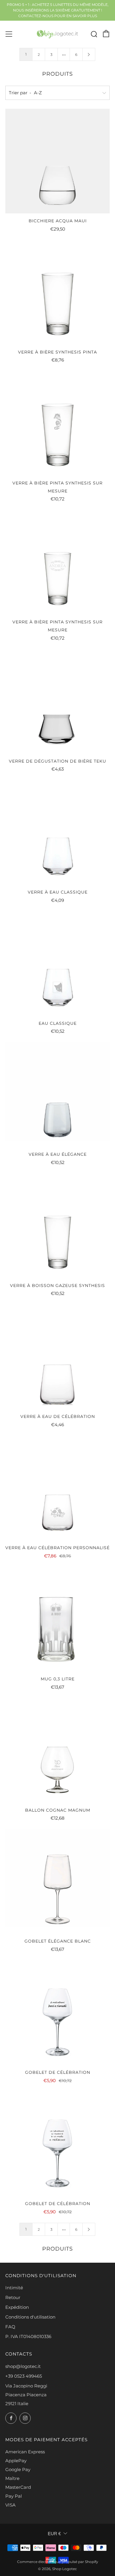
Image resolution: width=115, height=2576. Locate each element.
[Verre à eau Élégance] (57, 1095)
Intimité (14, 2288)
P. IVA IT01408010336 (28, 2336)
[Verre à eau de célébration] (57, 1357)
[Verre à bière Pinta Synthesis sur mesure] (57, 423)
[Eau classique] (57, 964)
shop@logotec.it (23, 2366)
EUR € (54, 2534)
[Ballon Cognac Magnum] (57, 1750)
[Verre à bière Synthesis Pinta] (57, 292)
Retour (13, 2297)
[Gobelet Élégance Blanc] (57, 1881)
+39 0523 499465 (24, 2376)
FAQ (10, 2327)
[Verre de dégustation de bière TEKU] (57, 701)
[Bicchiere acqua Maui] (57, 161)
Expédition (17, 2307)
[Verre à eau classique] (57, 832)
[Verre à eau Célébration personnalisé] (57, 1488)
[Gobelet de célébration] (57, 2013)
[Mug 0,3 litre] (57, 1619)
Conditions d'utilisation (30, 2317)
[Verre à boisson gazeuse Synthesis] (57, 1226)
